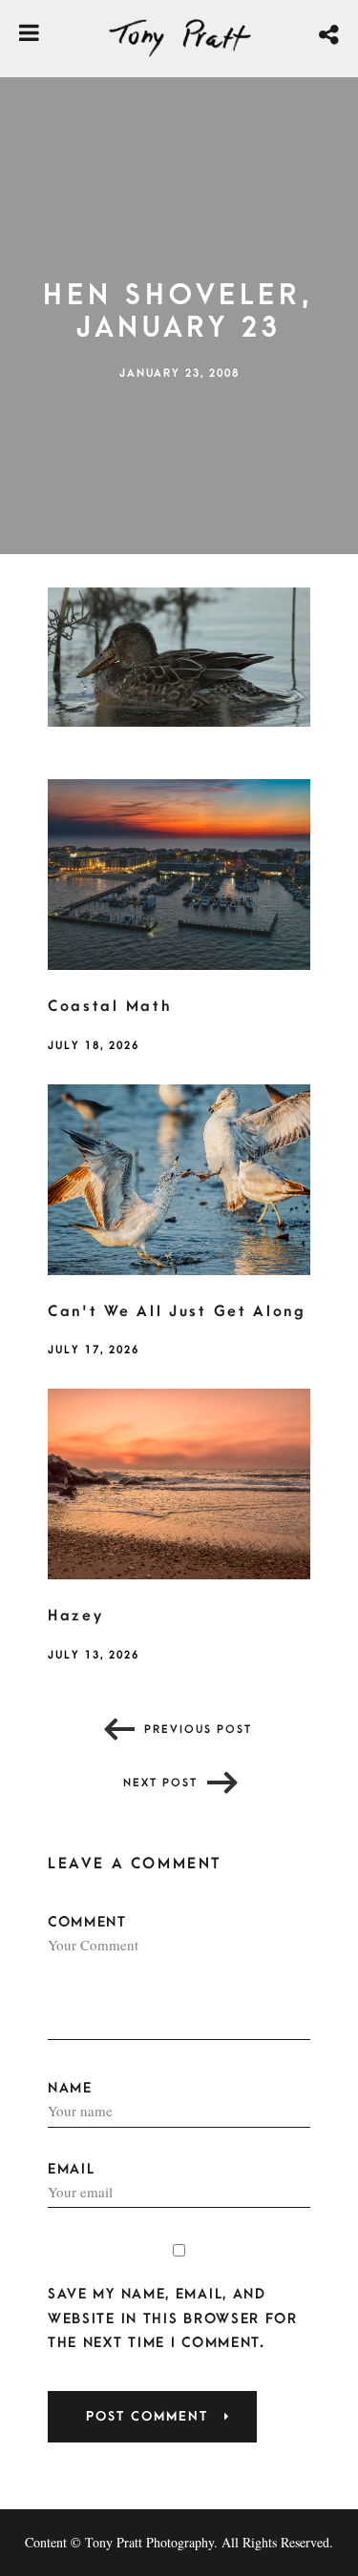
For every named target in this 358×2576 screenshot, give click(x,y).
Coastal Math (109, 1006)
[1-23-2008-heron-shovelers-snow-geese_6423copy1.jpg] (179, 655)
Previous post (198, 1730)
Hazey (76, 1616)
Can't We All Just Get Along (177, 1311)
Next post (160, 1783)
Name (70, 2088)
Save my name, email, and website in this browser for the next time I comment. (173, 2318)
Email (72, 2169)
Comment (87, 1922)
